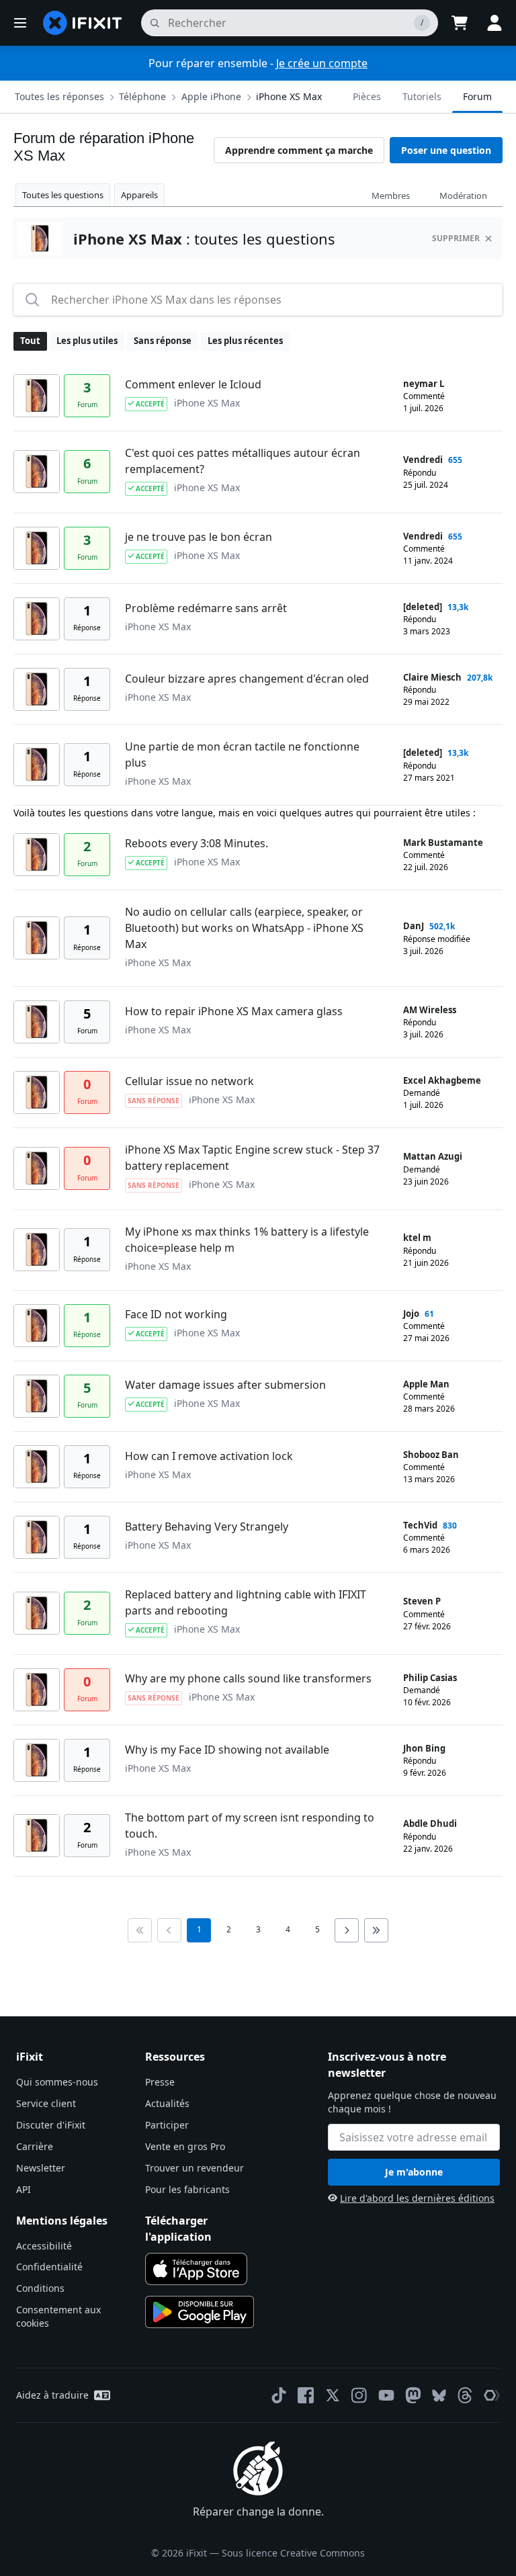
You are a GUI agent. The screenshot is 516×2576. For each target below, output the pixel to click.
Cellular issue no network (189, 1081)
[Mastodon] (413, 2395)
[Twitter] (333, 2395)
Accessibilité (44, 2246)
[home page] (83, 23)
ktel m (417, 1238)
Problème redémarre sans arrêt (206, 608)
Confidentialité (49, 2267)
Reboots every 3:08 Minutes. (197, 843)
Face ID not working (176, 1314)
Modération (463, 196)
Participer (167, 2125)
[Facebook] (306, 2395)
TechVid (420, 1525)
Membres (391, 196)
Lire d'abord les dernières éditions (417, 2198)
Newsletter (41, 2168)
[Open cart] (460, 23)
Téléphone (142, 96)
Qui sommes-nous (57, 2082)
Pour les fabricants (187, 2189)
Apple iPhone (211, 96)
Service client (46, 2103)
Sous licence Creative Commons (293, 2553)
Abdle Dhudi (430, 1823)
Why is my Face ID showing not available (227, 1750)
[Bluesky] (439, 2396)
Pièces (367, 96)
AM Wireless (430, 1010)
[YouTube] (386, 2395)
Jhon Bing (424, 1748)
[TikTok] (279, 2395)
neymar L (424, 384)
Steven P (422, 1601)
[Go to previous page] (169, 1930)
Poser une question (446, 150)
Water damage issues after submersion (225, 1385)
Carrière (35, 2146)
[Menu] (20, 23)
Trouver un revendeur (195, 2168)
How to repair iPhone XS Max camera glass (234, 1011)
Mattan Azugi (433, 1156)
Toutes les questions (63, 195)
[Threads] (465, 2395)
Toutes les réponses (59, 96)
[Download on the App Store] (196, 2269)
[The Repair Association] (492, 2395)
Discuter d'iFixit (51, 2125)
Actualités (167, 2103)
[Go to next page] (347, 1930)
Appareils (139, 195)
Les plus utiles (87, 341)
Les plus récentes (245, 341)
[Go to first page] (140, 1930)
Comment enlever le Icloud (193, 384)
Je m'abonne (414, 2172)
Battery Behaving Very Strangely (207, 1527)
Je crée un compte (322, 63)
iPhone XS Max (289, 96)
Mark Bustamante (443, 843)
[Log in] (494, 23)
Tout (30, 341)
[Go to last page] (376, 1930)
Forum (477, 96)
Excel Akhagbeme (442, 1080)
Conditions (40, 2288)
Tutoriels (422, 96)
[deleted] (423, 607)
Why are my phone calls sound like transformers (248, 1678)
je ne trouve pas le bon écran (199, 537)
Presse (160, 2082)
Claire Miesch (432, 677)
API (24, 2189)
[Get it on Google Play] (200, 2312)
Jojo (411, 1314)
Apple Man (426, 1384)
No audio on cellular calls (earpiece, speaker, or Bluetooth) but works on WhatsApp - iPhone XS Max (244, 928)
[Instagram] (359, 2395)
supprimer (456, 238)
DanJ (414, 926)
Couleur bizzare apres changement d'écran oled (247, 679)
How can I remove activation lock (209, 1456)
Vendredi (423, 460)
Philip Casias (430, 1678)
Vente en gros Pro (185, 2146)
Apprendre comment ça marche (299, 150)
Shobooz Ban (431, 1455)
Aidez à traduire (52, 2395)
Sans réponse (163, 341)
